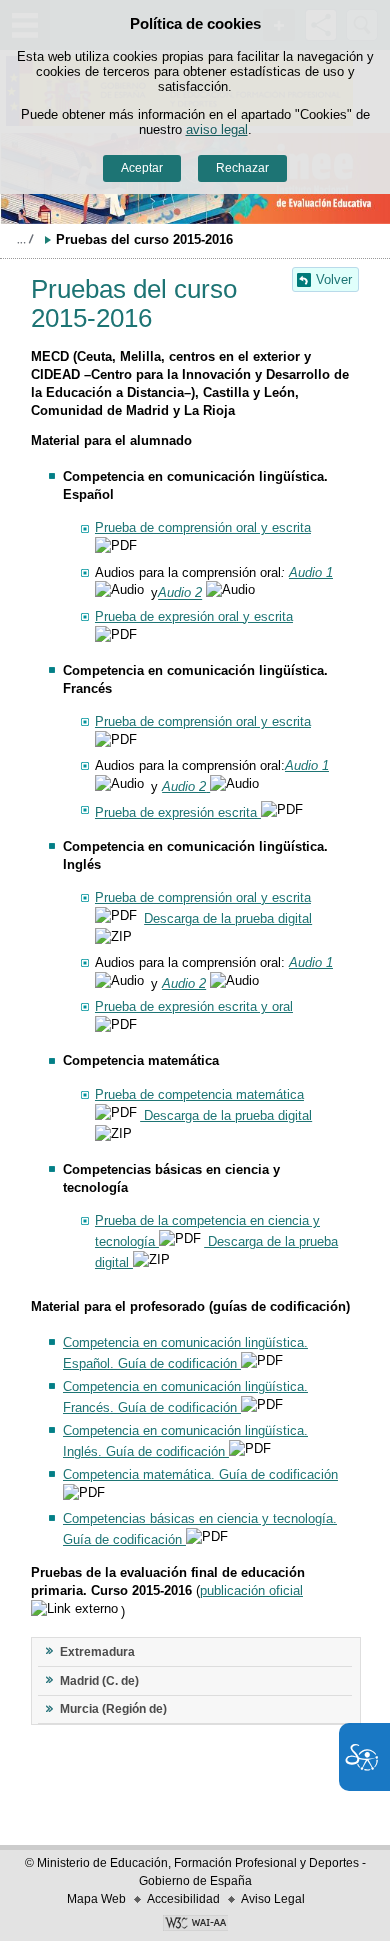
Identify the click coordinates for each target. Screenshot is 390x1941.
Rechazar (242, 168)
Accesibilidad (183, 1899)
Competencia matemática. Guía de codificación (200, 1474)
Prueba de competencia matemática (199, 1094)
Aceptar (142, 168)
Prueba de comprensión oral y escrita (203, 527)
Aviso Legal (273, 1899)
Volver (334, 279)
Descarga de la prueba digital (228, 918)
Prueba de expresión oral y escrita (194, 616)
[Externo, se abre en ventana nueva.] (195, 1925)
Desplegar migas (25, 239)
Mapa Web (96, 1899)
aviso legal (217, 129)
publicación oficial (251, 1590)
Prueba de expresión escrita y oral (194, 1006)
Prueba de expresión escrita (178, 812)
